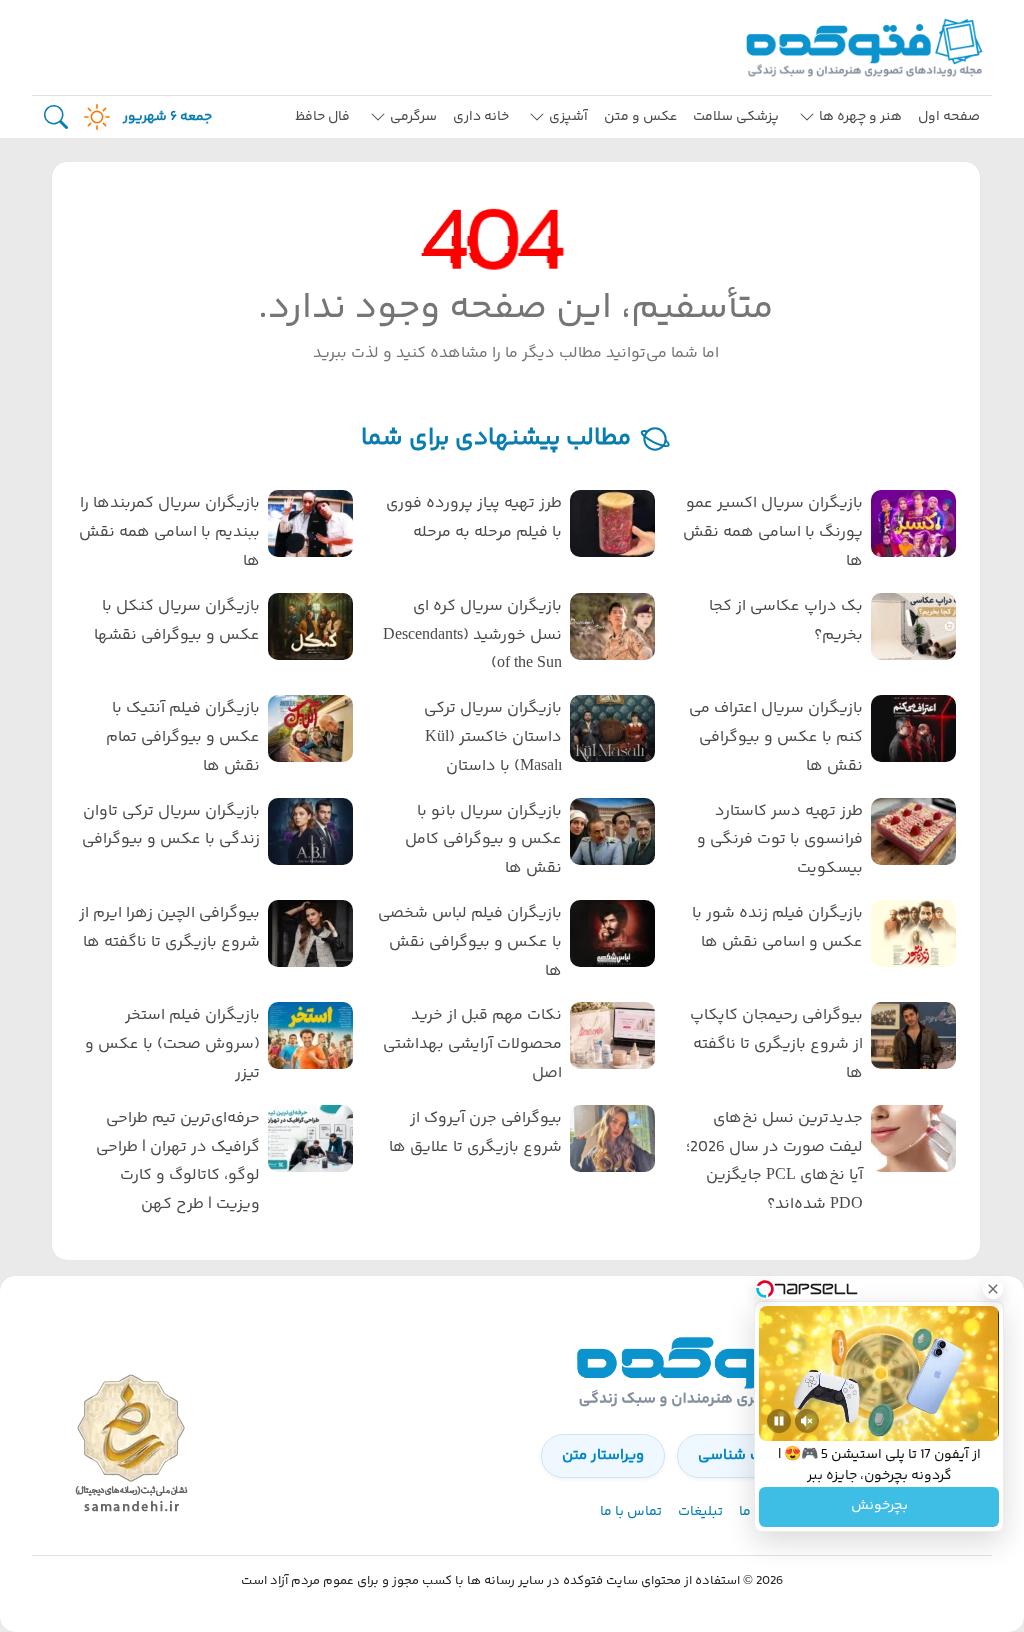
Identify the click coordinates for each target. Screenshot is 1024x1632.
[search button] (56, 117)
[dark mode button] (93, 117)
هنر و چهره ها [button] (860, 117)
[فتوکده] (867, 47)
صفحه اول (949, 117)
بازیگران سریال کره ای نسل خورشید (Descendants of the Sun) (472, 635)
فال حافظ (322, 117)
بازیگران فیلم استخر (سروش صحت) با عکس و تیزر (172, 1044)
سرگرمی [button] (413, 117)
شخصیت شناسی (751, 1455)
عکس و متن (640, 117)
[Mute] (807, 1421)
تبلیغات (700, 1512)
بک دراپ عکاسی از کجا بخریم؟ (786, 621)
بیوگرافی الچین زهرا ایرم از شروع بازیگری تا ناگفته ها (169, 928)
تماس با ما (631, 1512)
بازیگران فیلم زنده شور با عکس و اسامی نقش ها (777, 928)
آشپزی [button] (568, 117)
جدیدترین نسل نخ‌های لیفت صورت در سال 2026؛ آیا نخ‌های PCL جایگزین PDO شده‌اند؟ (774, 1161)
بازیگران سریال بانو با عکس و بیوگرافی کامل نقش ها (483, 840)
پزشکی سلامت (736, 117)
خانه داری (481, 117)
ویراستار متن (603, 1455)
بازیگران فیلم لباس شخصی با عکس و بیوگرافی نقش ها (469, 942)
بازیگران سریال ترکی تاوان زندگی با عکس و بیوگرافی (171, 826)
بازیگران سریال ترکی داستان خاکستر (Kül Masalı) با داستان (492, 737)
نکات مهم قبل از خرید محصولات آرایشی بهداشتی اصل (472, 1044)
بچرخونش (879, 1507)
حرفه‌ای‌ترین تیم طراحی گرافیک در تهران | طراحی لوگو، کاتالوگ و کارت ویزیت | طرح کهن (178, 1161)
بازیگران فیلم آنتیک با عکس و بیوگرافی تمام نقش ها (183, 737)
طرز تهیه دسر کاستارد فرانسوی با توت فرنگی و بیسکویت (780, 840)
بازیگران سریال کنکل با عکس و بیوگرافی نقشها (177, 621)
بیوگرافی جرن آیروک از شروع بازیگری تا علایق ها (475, 1133)
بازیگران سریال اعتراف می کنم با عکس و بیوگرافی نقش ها (776, 737)
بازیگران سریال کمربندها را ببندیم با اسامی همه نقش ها (169, 532)
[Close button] (993, 1289)
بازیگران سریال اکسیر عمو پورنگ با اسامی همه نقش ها (773, 532)
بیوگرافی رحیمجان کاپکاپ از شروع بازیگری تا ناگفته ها (776, 1044)
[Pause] (779, 1421)
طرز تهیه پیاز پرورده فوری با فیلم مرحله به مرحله (473, 518)
